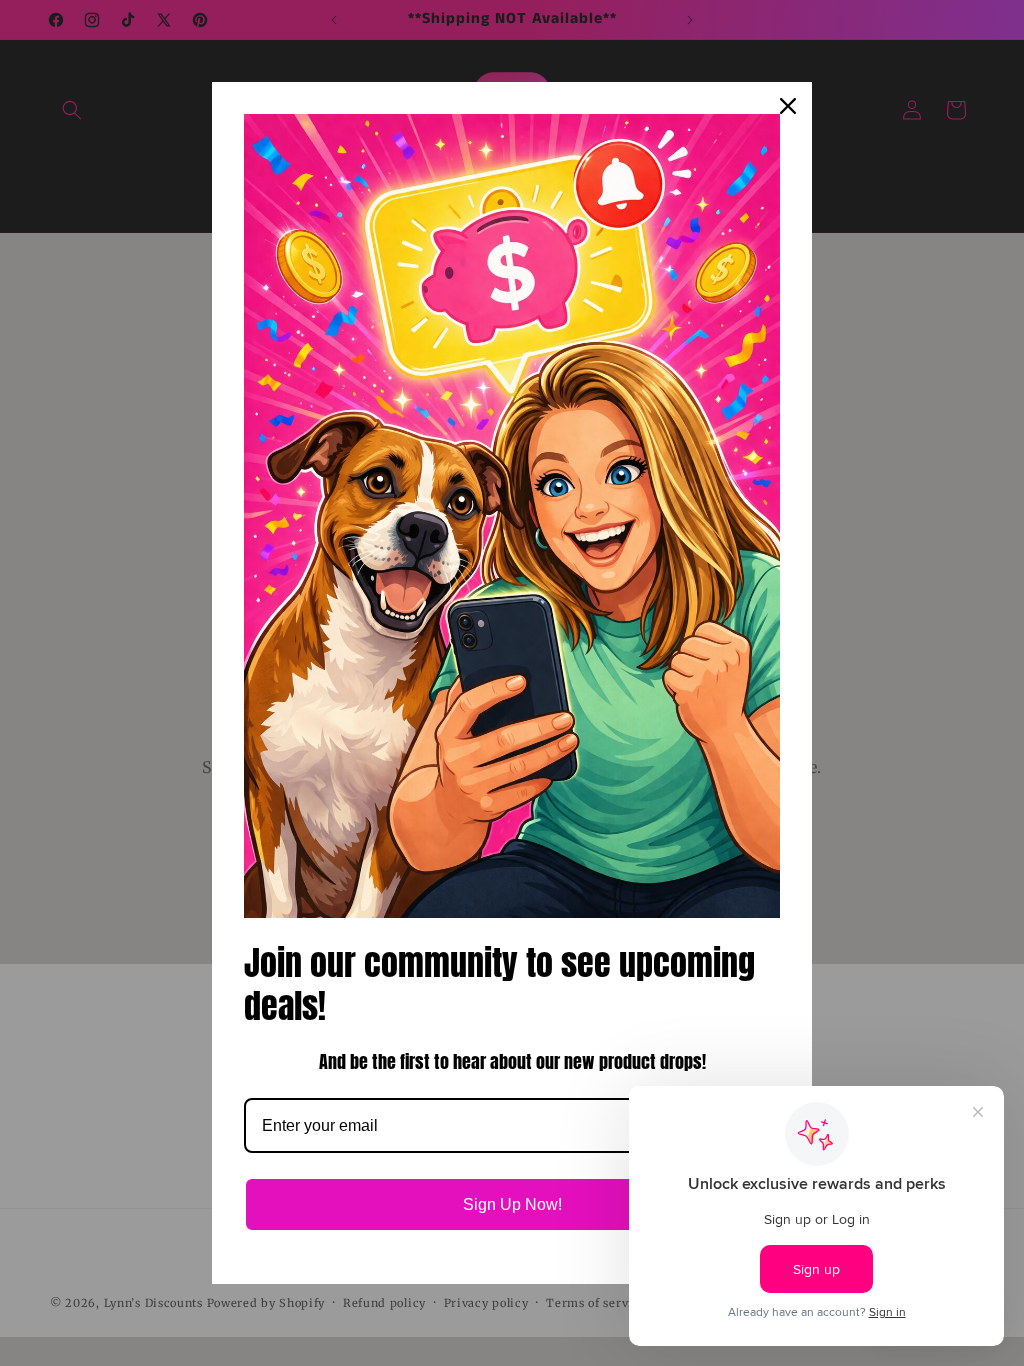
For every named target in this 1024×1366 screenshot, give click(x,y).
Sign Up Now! (512, 1204)
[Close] (788, 106)
